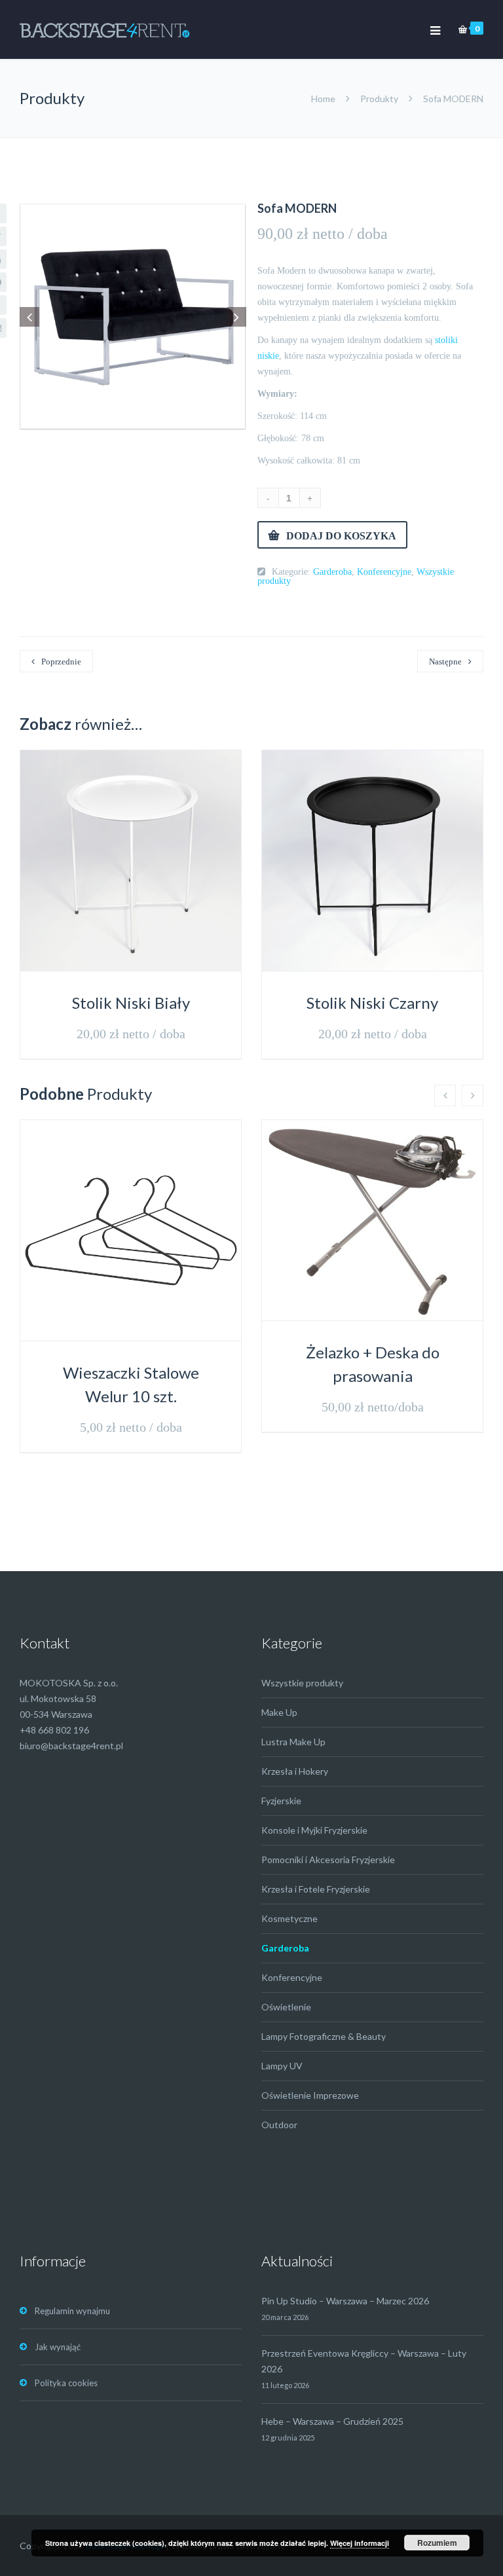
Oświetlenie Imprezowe (310, 2095)
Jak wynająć (58, 2347)
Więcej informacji (360, 2543)
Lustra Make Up (293, 1742)
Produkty (379, 99)
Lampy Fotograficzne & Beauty (324, 2036)
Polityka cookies (66, 2383)
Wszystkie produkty (302, 1683)
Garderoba (332, 571)
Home (324, 99)
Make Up (279, 1712)
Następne (445, 662)
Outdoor (279, 2125)
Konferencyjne (384, 571)
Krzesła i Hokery (295, 1771)
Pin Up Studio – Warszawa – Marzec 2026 (345, 2301)
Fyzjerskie (281, 1801)
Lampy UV (282, 2066)
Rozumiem (437, 2543)
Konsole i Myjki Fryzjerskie (314, 1830)
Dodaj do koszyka (341, 535)
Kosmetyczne (289, 1918)
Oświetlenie (286, 2007)
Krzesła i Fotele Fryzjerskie (316, 1889)
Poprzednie (61, 662)
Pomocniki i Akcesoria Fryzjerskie (328, 1859)
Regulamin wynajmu (72, 2311)
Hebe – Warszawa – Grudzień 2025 (332, 2421)
